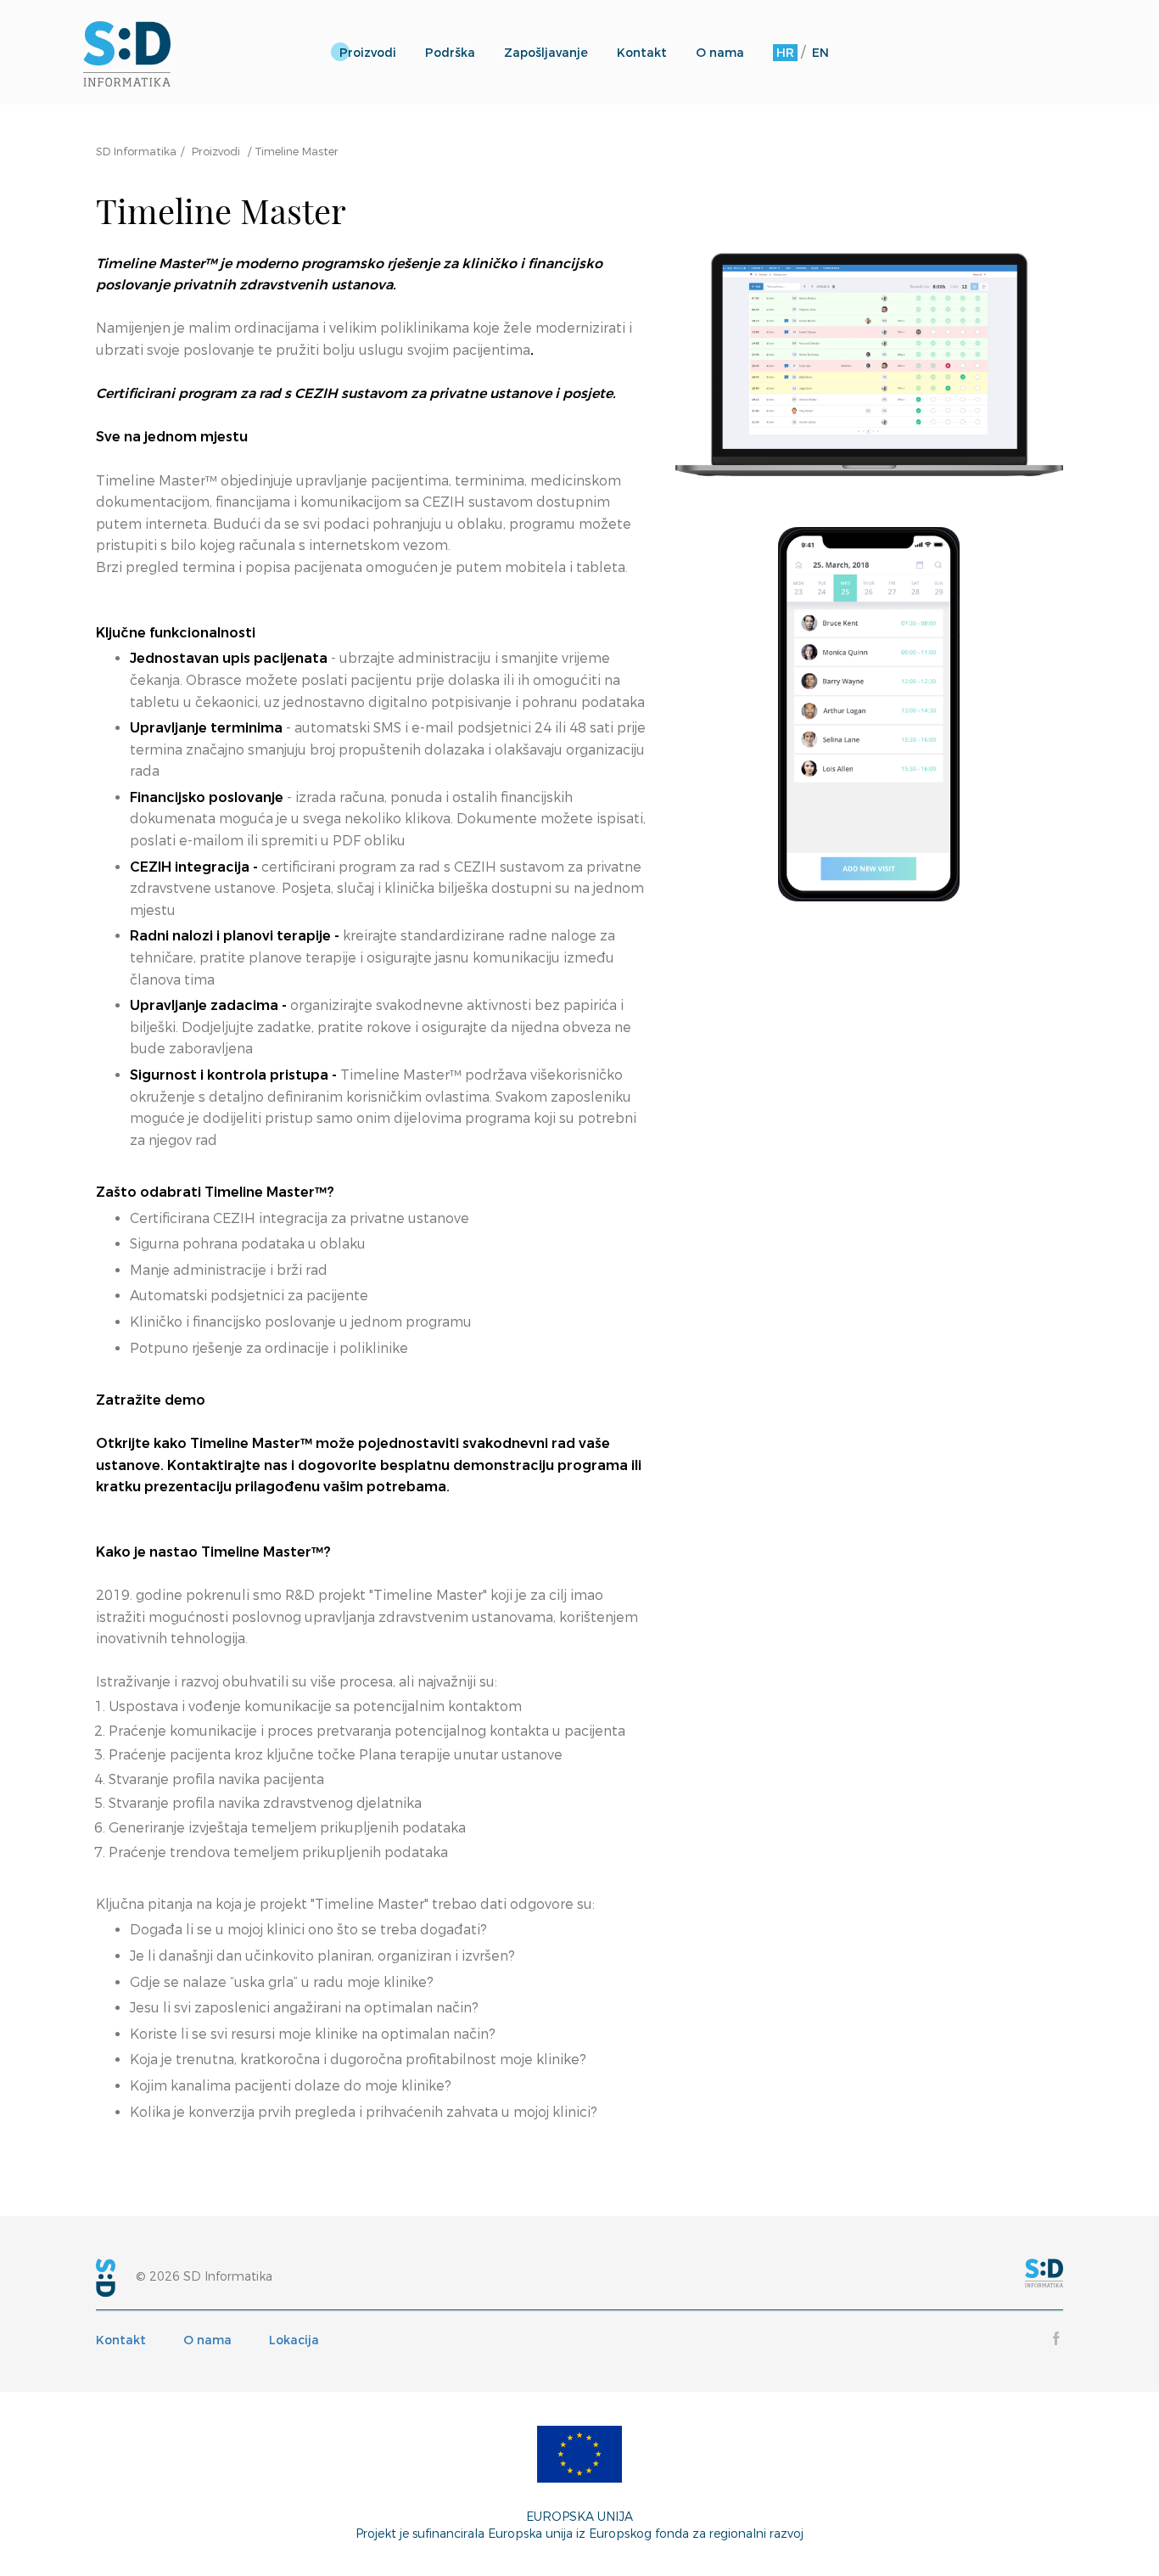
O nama (720, 53)
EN (820, 53)
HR (785, 53)
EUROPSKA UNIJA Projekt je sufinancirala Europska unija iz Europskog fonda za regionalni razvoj (579, 2525)
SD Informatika (136, 151)
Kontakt (642, 53)
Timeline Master (297, 151)
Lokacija (294, 2340)
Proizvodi (368, 53)
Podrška (450, 53)
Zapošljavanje (546, 53)
